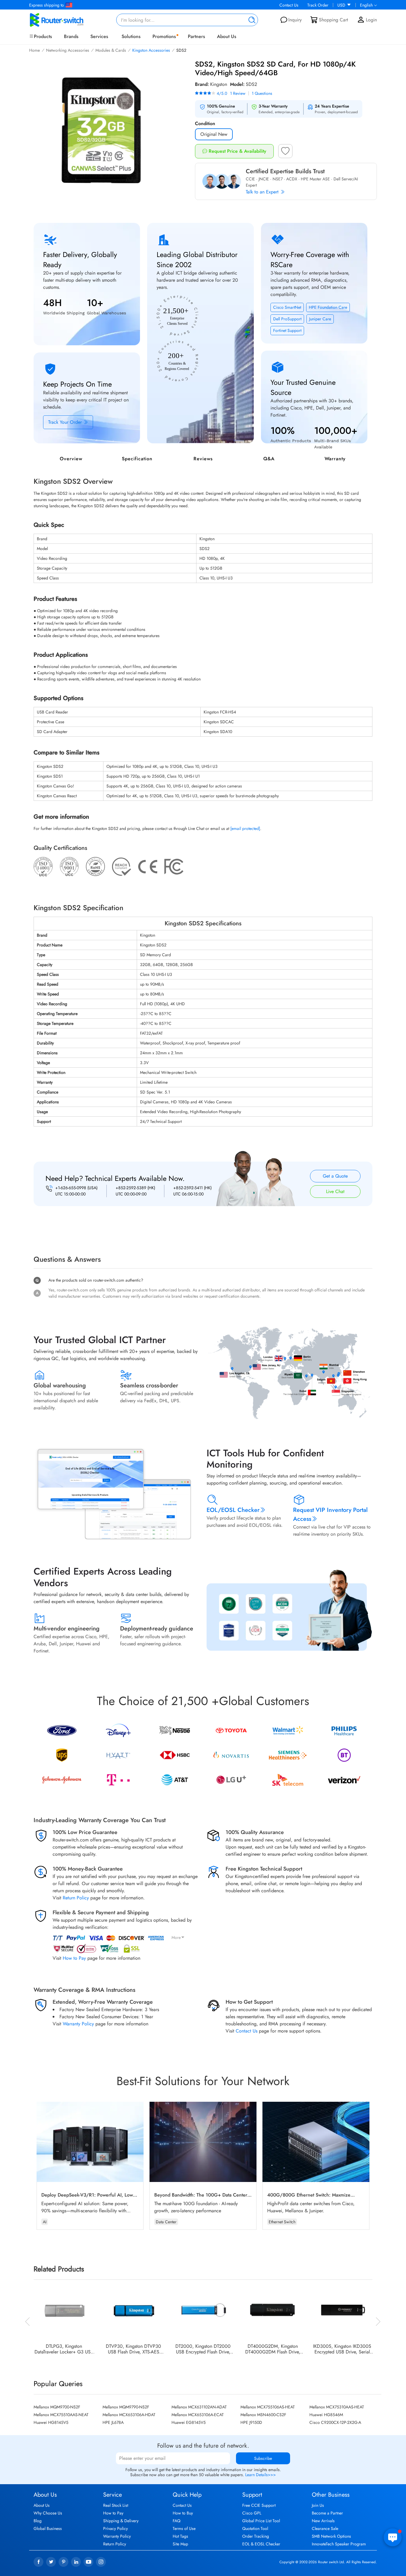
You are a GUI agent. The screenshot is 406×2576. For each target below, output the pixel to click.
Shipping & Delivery (121, 2521)
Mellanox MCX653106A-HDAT (129, 2415)
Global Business (48, 2528)
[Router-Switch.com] (66, 20)
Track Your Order (66, 422)
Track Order (318, 5)
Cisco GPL (252, 2513)
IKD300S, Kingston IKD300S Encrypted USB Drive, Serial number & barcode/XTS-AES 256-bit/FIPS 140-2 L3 (342, 2349)
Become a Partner (327, 2513)
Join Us (318, 2505)
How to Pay (74, 1958)
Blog (38, 2521)
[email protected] (245, 828)
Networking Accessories (68, 50)
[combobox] (187, 20)
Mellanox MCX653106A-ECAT (198, 2415)
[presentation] (28, 2321)
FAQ (177, 2521)
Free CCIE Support (259, 2505)
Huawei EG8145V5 (189, 2422)
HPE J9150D (251, 2422)
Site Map (180, 2544)
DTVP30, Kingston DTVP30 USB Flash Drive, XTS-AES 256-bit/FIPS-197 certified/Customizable (133, 2349)
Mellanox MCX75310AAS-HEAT (337, 2407)
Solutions (131, 36)
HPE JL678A (113, 2422)
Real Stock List (116, 2505)
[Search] (251, 20)
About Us (227, 36)
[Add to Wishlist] (285, 153)
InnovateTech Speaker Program (339, 2544)
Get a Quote (335, 1176)
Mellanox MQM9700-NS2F (57, 2407)
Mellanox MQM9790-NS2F (126, 2407)
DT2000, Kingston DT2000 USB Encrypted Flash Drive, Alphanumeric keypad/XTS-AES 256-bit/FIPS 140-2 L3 (203, 2349)
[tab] (203, 1217)
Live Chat (335, 1191)
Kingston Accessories (151, 50)
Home (34, 50)
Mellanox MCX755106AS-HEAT (268, 2407)
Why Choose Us (48, 2513)
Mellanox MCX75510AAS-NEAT (61, 2415)
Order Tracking (256, 2536)
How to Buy (183, 2513)
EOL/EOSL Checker (233, 1510)
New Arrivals (323, 2521)
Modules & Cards (111, 50)
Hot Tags (180, 2536)
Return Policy (76, 1898)
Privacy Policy (115, 2528)
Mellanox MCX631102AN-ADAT (199, 2407)
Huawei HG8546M (326, 2415)
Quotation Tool (255, 2528)
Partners (196, 36)
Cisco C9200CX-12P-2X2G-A (335, 2422)
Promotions (164, 36)
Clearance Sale (325, 2528)
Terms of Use (184, 2528)
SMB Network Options (331, 2536)
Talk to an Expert (263, 192)
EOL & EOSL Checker (261, 2544)
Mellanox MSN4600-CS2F (263, 2415)
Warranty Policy (78, 2024)
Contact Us (289, 5)
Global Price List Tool (261, 2521)
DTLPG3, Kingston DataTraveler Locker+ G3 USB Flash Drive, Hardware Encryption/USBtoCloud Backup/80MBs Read (64, 2349)
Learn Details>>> (261, 2475)
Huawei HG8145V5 (51, 2422)
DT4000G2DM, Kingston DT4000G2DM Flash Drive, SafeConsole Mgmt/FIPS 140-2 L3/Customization (273, 2349)
